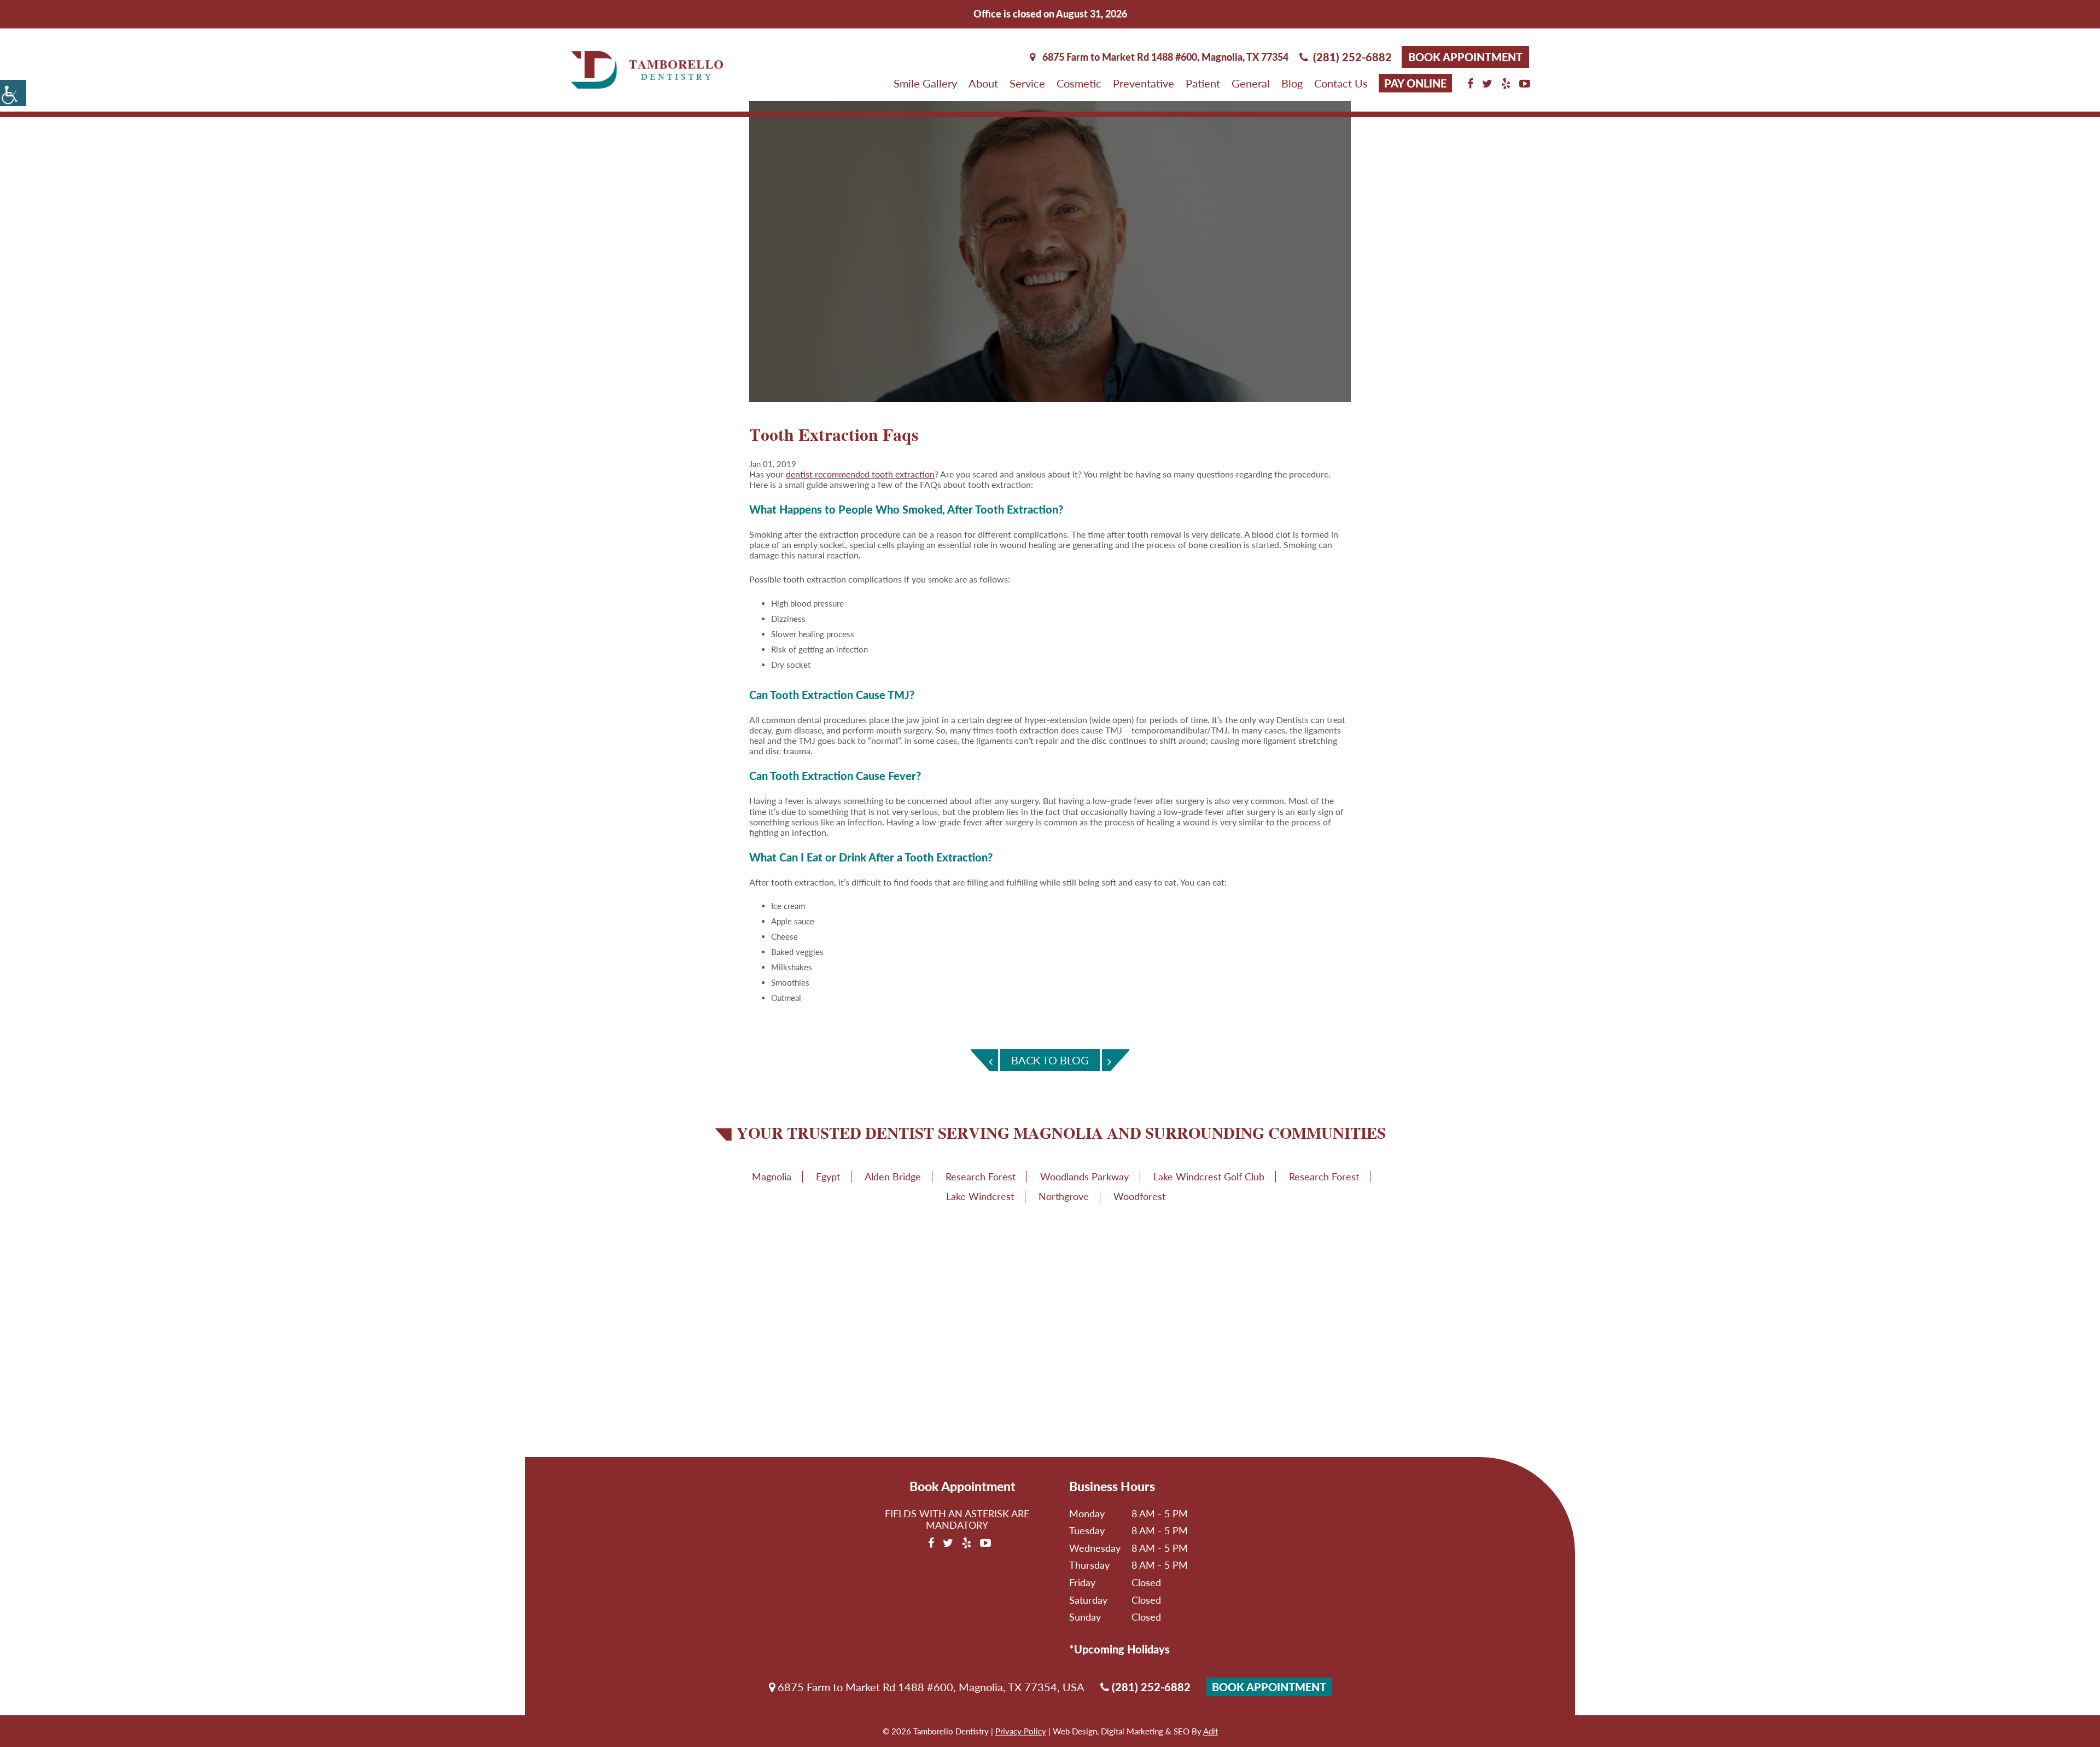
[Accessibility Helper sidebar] (13, 93)
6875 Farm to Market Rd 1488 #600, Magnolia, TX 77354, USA (930, 1687)
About (983, 83)
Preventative (1144, 83)
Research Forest (981, 1177)
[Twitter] (1487, 83)
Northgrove (1064, 1196)
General (1251, 83)
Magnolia (772, 1177)
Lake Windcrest (980, 1196)
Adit (1211, 1731)
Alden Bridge (893, 1177)
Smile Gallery (925, 83)
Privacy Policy (1021, 1731)
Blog (1292, 83)
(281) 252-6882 (1352, 57)
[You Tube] (1525, 83)
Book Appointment (1465, 57)
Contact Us (1341, 83)
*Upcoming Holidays (1119, 1649)
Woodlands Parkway (1084, 1177)
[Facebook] (1470, 83)
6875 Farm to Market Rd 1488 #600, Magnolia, (1164, 57)
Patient (1203, 83)
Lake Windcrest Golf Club (1209, 1177)
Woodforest (1139, 1196)
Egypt (828, 1177)
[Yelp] (1506, 83)
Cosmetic (1079, 83)
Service (1027, 83)
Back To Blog (1050, 1060)
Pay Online (1415, 83)
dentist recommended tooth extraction (860, 474)
